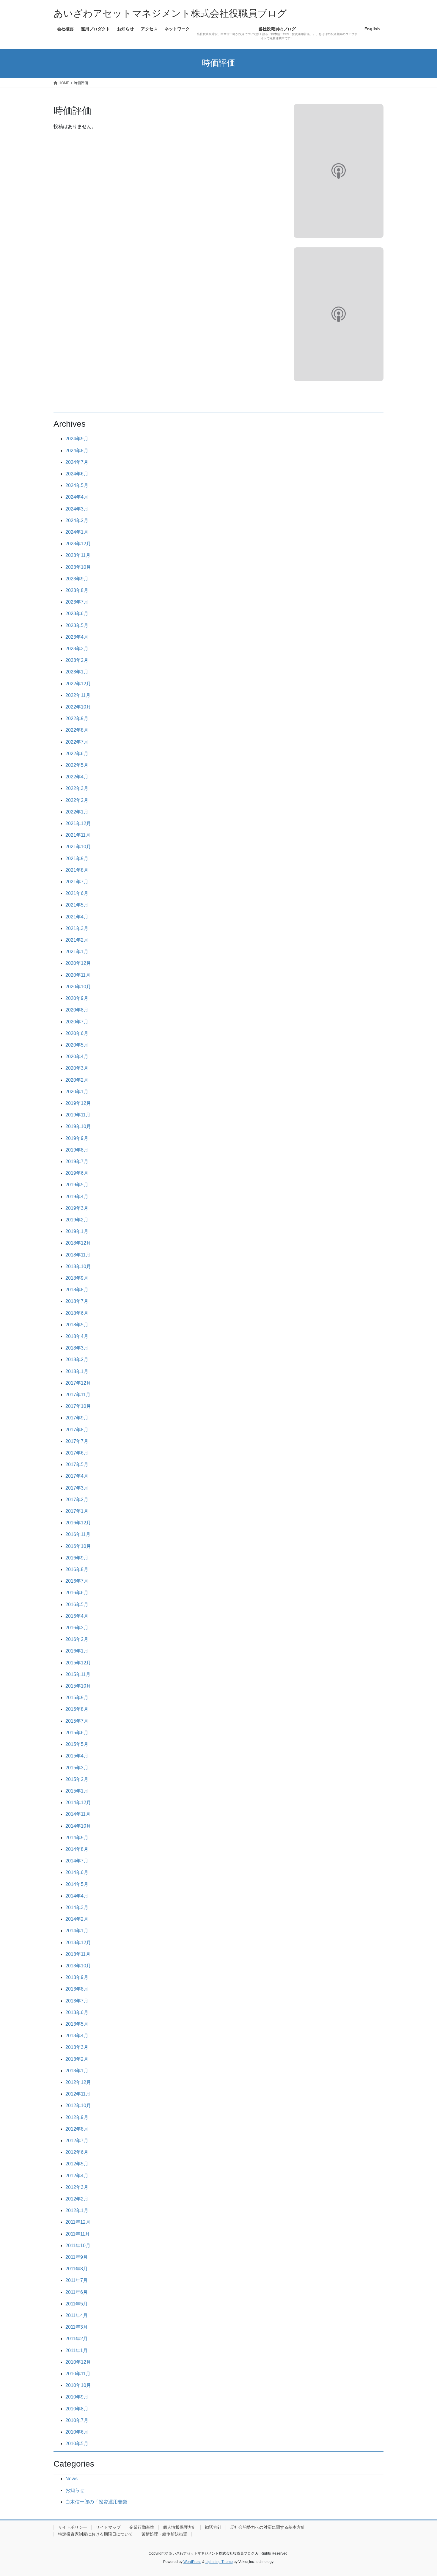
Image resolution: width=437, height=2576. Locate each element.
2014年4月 (77, 1896)
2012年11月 (78, 2094)
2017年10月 (78, 1406)
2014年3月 (77, 1907)
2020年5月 (77, 1045)
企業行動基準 (142, 2527)
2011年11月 (78, 2234)
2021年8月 (77, 870)
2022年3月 (77, 788)
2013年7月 (77, 2001)
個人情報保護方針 (180, 2527)
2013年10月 (78, 1966)
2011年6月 (77, 2292)
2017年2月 (77, 1500)
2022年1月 (77, 812)
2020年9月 (77, 998)
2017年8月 (77, 1430)
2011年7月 (77, 2280)
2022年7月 (77, 742)
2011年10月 (78, 2246)
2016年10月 (78, 1546)
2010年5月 (77, 2444)
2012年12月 (78, 2082)
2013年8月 (77, 1989)
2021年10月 (78, 847)
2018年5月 (77, 1325)
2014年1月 (77, 1931)
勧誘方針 (213, 2527)
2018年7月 (77, 1301)
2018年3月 (77, 1348)
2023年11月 (78, 555)
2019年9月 (77, 1138)
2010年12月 (78, 2362)
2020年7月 (77, 1022)
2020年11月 (78, 975)
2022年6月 (77, 754)
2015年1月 (77, 1791)
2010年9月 (77, 2397)
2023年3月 (77, 649)
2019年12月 (78, 1103)
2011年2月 (77, 2339)
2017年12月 (78, 1383)
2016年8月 (77, 1569)
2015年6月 (77, 1733)
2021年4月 (77, 917)
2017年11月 (78, 1395)
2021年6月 (77, 893)
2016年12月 (78, 1523)
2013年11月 (78, 1954)
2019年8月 (77, 1150)
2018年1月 (77, 1371)
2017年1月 (77, 1511)
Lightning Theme (219, 2562)
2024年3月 (77, 509)
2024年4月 (77, 497)
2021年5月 (77, 905)
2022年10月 (78, 707)
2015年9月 (77, 1698)
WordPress (192, 2562)
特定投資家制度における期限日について (95, 2534)
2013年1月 (77, 2071)
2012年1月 (77, 2210)
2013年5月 (77, 2024)
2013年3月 (77, 2047)
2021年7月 (77, 882)
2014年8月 (77, 1849)
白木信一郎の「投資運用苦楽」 (99, 2502)
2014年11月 (78, 1814)
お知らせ (75, 2490)
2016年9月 (77, 1558)
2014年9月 (77, 1838)
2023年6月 (77, 614)
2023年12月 (78, 544)
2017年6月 (77, 1453)
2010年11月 (78, 2374)
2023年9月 (77, 579)
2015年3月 (77, 1768)
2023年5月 (77, 625)
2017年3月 (77, 1488)
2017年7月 (77, 1441)
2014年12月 (78, 1803)
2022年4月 (77, 777)
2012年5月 (77, 2164)
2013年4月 (77, 2036)
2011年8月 (77, 2269)
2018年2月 (77, 1360)
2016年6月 (77, 1593)
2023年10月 (78, 567)
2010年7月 (77, 2420)
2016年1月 (77, 1651)
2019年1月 (77, 1231)
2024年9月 (77, 439)
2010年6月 (77, 2432)
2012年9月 (77, 2117)
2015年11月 (78, 1674)
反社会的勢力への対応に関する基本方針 (268, 2527)
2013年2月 (77, 2059)
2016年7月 (77, 1581)
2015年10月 (78, 1686)
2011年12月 (78, 2222)
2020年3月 (77, 1068)
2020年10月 (78, 987)
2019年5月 (77, 1185)
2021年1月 (77, 952)
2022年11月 (78, 695)
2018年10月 (78, 1266)
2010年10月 (78, 2385)
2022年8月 (77, 730)
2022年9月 (77, 718)
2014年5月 (77, 1884)
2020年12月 (78, 963)
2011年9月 (77, 2257)
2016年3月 (77, 1628)
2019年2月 (77, 1220)
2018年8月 (77, 1290)
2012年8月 (77, 2129)
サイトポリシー (73, 2527)
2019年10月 (78, 1126)
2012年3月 (77, 2187)
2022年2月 (77, 800)
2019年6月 (77, 1173)
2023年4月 (77, 637)
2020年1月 (77, 1092)
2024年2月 (77, 520)
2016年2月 (77, 1639)
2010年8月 (77, 2409)
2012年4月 (77, 2176)
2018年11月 (78, 1255)
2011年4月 (77, 2315)
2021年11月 (78, 835)
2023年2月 (77, 660)
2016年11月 (78, 1534)
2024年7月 (77, 462)
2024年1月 (77, 532)
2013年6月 (77, 2012)
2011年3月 (77, 2327)
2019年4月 (77, 1197)
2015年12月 (78, 1663)
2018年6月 (77, 1313)
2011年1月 (77, 2350)
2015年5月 (77, 1744)
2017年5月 (77, 1464)
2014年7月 (77, 1861)
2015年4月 (77, 1756)
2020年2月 (77, 1080)
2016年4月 (77, 1616)
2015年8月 (77, 1709)
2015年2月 (77, 1779)
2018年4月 (77, 1336)
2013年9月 (77, 1977)
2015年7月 (77, 1721)
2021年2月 (77, 940)
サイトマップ (108, 2527)
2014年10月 (78, 1826)
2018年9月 (77, 1278)
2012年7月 (77, 2141)
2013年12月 (78, 1943)
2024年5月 (77, 485)
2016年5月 (77, 1604)
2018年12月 (78, 1243)
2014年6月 (77, 1872)
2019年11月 (78, 1115)
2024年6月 (77, 474)
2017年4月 (77, 1476)
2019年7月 (77, 1161)
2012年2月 (77, 2199)
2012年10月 (78, 2105)
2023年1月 (77, 672)
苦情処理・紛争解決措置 (164, 2534)
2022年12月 (78, 684)
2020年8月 (77, 1010)
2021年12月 (78, 823)
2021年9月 (77, 859)
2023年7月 (77, 602)
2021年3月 (77, 928)
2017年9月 (77, 1418)
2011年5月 (77, 2304)
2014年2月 (77, 1919)
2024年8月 (77, 451)
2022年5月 (77, 765)
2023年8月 (77, 590)
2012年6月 (77, 2152)
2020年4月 (77, 1057)
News (71, 2479)
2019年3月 (77, 1208)
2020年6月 (77, 1033)
